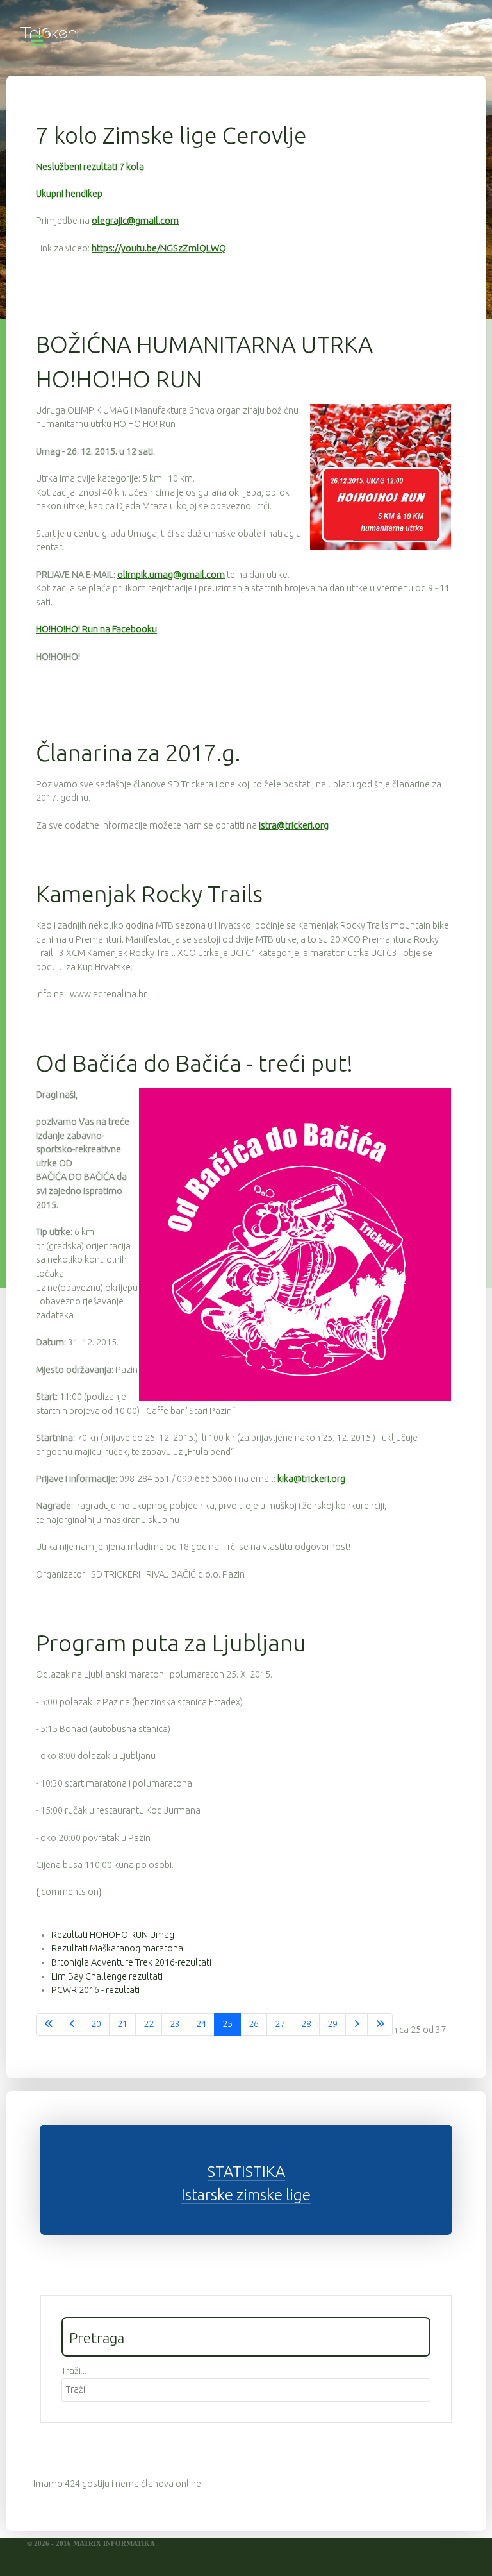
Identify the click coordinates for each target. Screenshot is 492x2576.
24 (201, 2024)
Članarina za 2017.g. (138, 753)
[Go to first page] (49, 2025)
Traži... (74, 2371)
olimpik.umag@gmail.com (171, 575)
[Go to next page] (357, 2025)
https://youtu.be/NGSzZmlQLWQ (159, 248)
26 (254, 2024)
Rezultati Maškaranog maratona (117, 1948)
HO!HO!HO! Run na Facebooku (96, 629)
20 (96, 2024)
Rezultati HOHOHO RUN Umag (113, 1935)
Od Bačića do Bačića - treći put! (194, 1063)
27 (280, 2024)
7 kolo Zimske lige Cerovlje (171, 135)
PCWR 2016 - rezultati (95, 1990)
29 (332, 2024)
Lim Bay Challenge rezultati (107, 1976)
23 (175, 2024)
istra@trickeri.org (294, 825)
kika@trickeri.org (311, 1479)
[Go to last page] (380, 2025)
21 (122, 2024)
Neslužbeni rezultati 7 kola (90, 167)
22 (149, 2024)
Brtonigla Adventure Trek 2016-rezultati (131, 1962)
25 (227, 2024)
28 (306, 2024)
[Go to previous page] (72, 2025)
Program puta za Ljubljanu (171, 1643)
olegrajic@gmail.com (135, 221)
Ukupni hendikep (69, 194)
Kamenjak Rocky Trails (149, 894)
